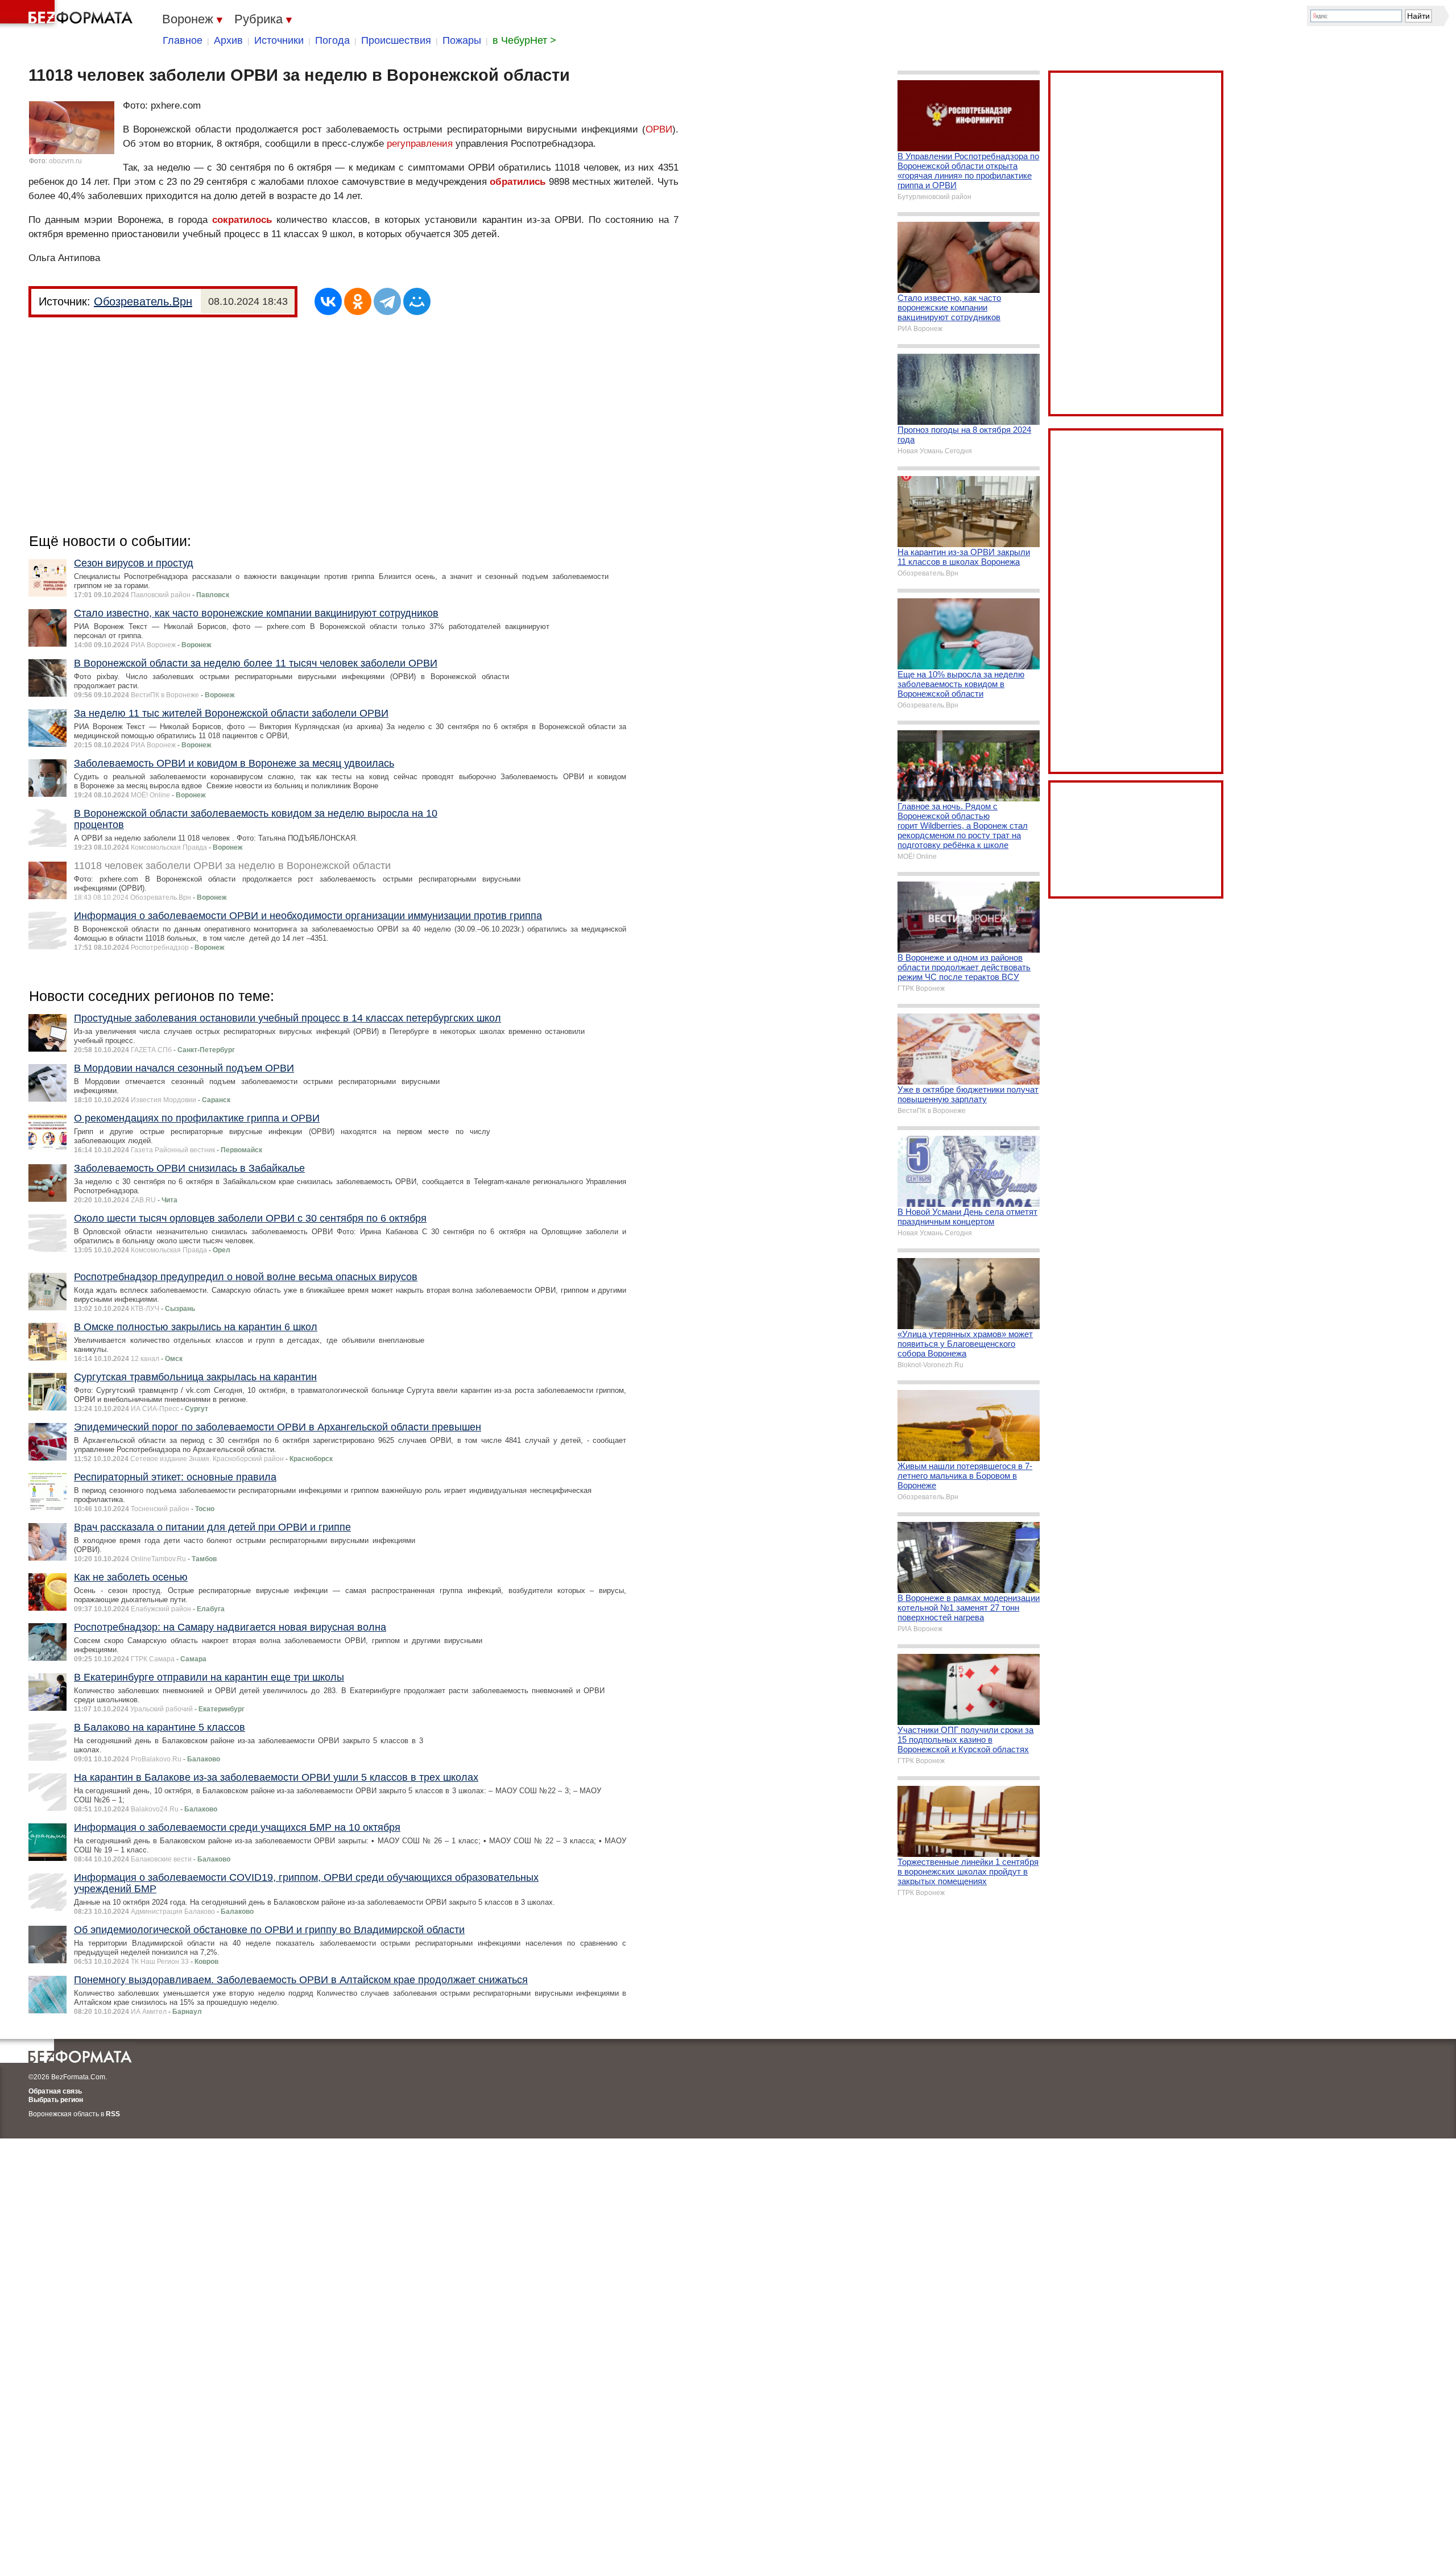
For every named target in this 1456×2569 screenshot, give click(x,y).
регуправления (420, 144)
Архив (228, 40)
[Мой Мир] (417, 301)
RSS (113, 2114)
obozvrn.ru (65, 161)
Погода (332, 40)
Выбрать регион (56, 2100)
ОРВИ (659, 129)
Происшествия (396, 40)
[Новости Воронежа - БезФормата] (68, 14)
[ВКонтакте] (328, 301)
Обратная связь (55, 2091)
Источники (279, 40)
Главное (183, 40)
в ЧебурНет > (524, 40)
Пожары (462, 40)
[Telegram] (387, 301)
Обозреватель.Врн (143, 301)
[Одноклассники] (358, 301)
